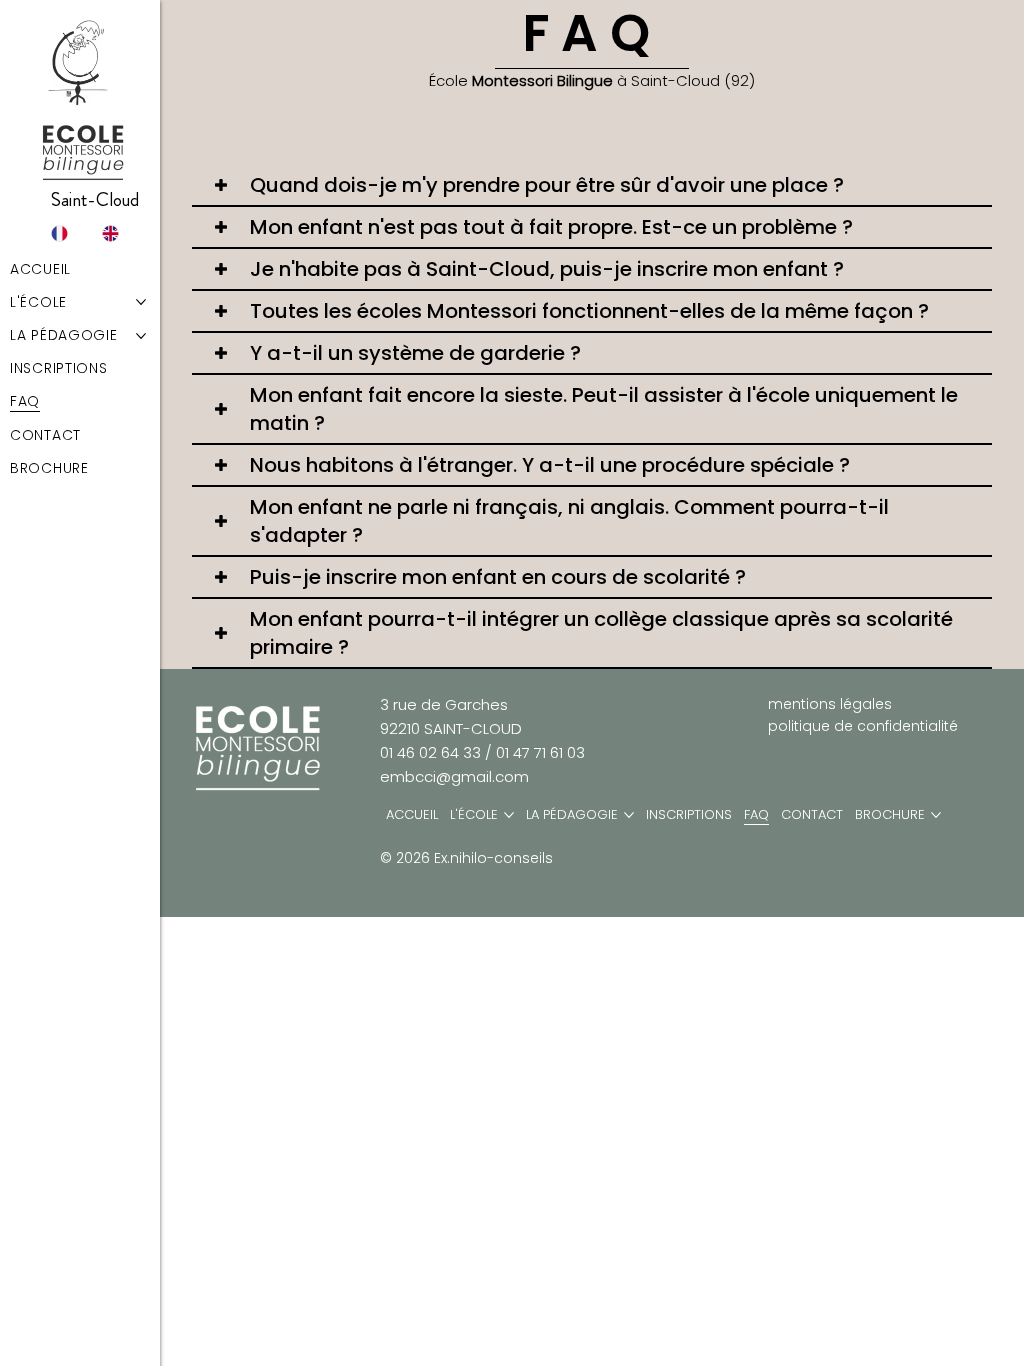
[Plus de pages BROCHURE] (936, 815)
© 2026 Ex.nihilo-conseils (466, 858)
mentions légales (830, 704)
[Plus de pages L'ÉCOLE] (509, 815)
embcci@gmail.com (454, 776)
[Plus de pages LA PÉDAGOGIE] (629, 815)
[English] (107, 234)
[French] (57, 234)
